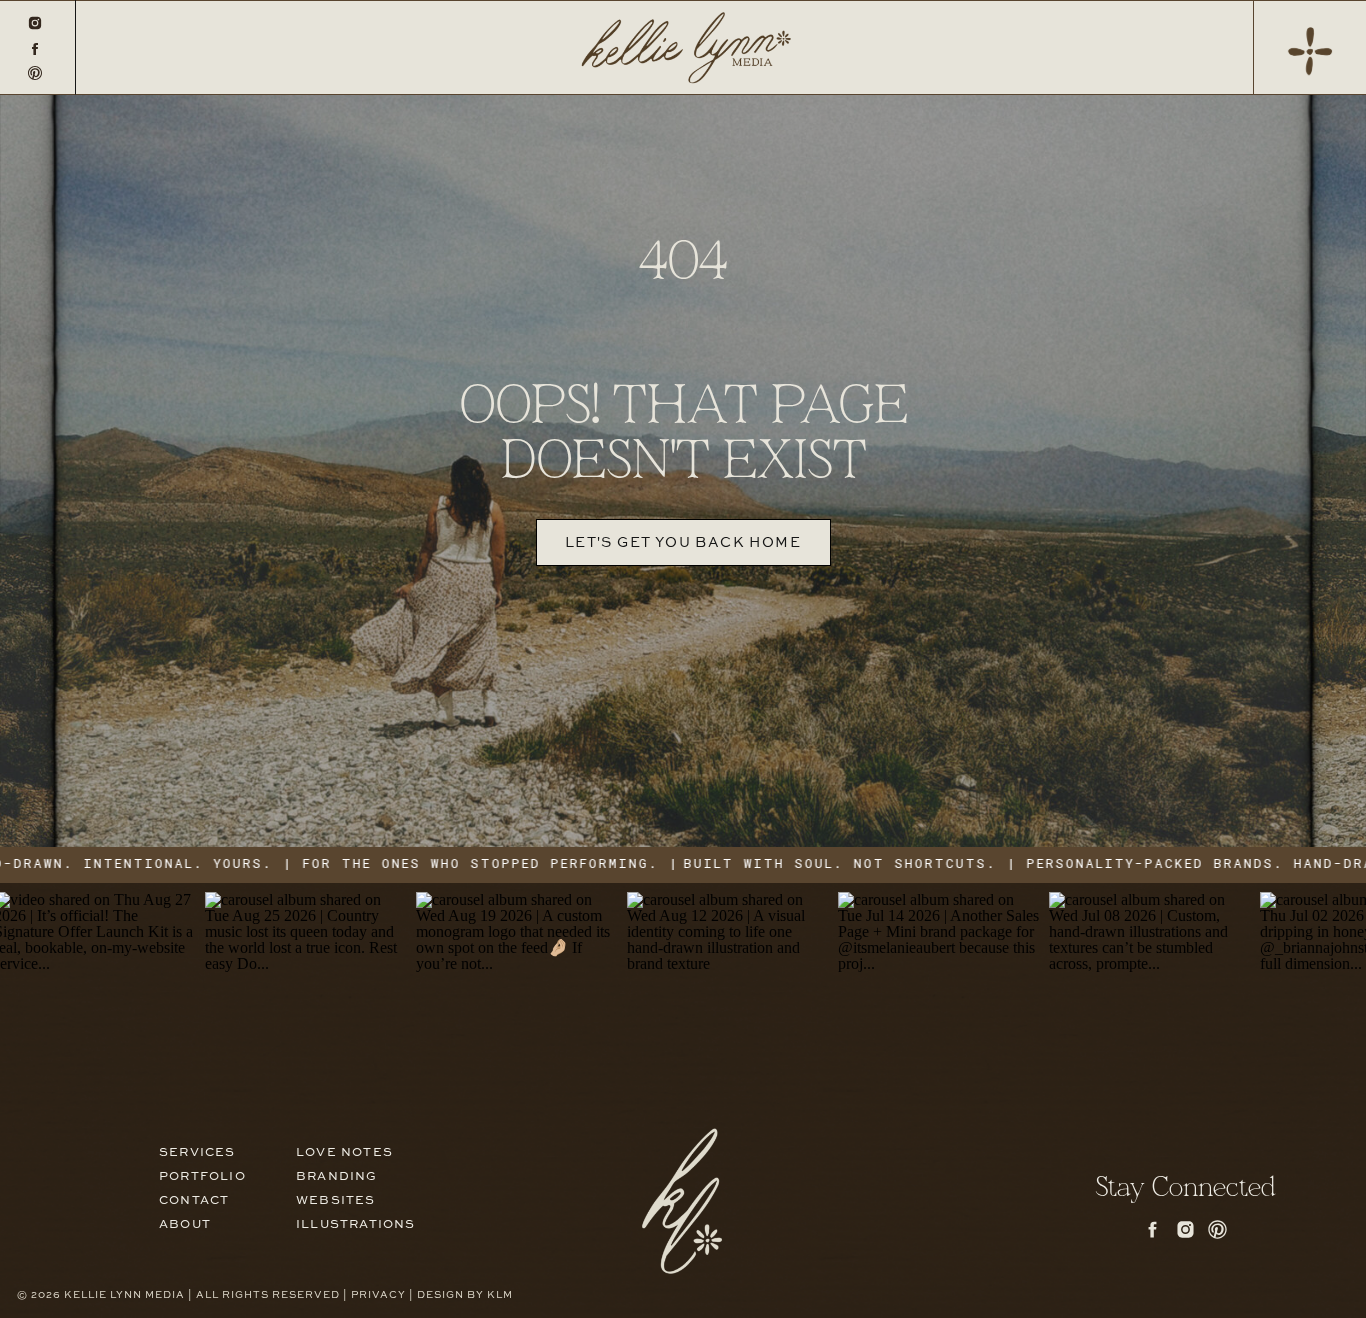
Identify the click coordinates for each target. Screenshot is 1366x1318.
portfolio (202, 1177)
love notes (344, 1153)
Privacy (378, 1295)
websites (336, 1201)
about (185, 1225)
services (197, 1153)
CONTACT (194, 1201)
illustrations (356, 1225)
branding (337, 1177)
